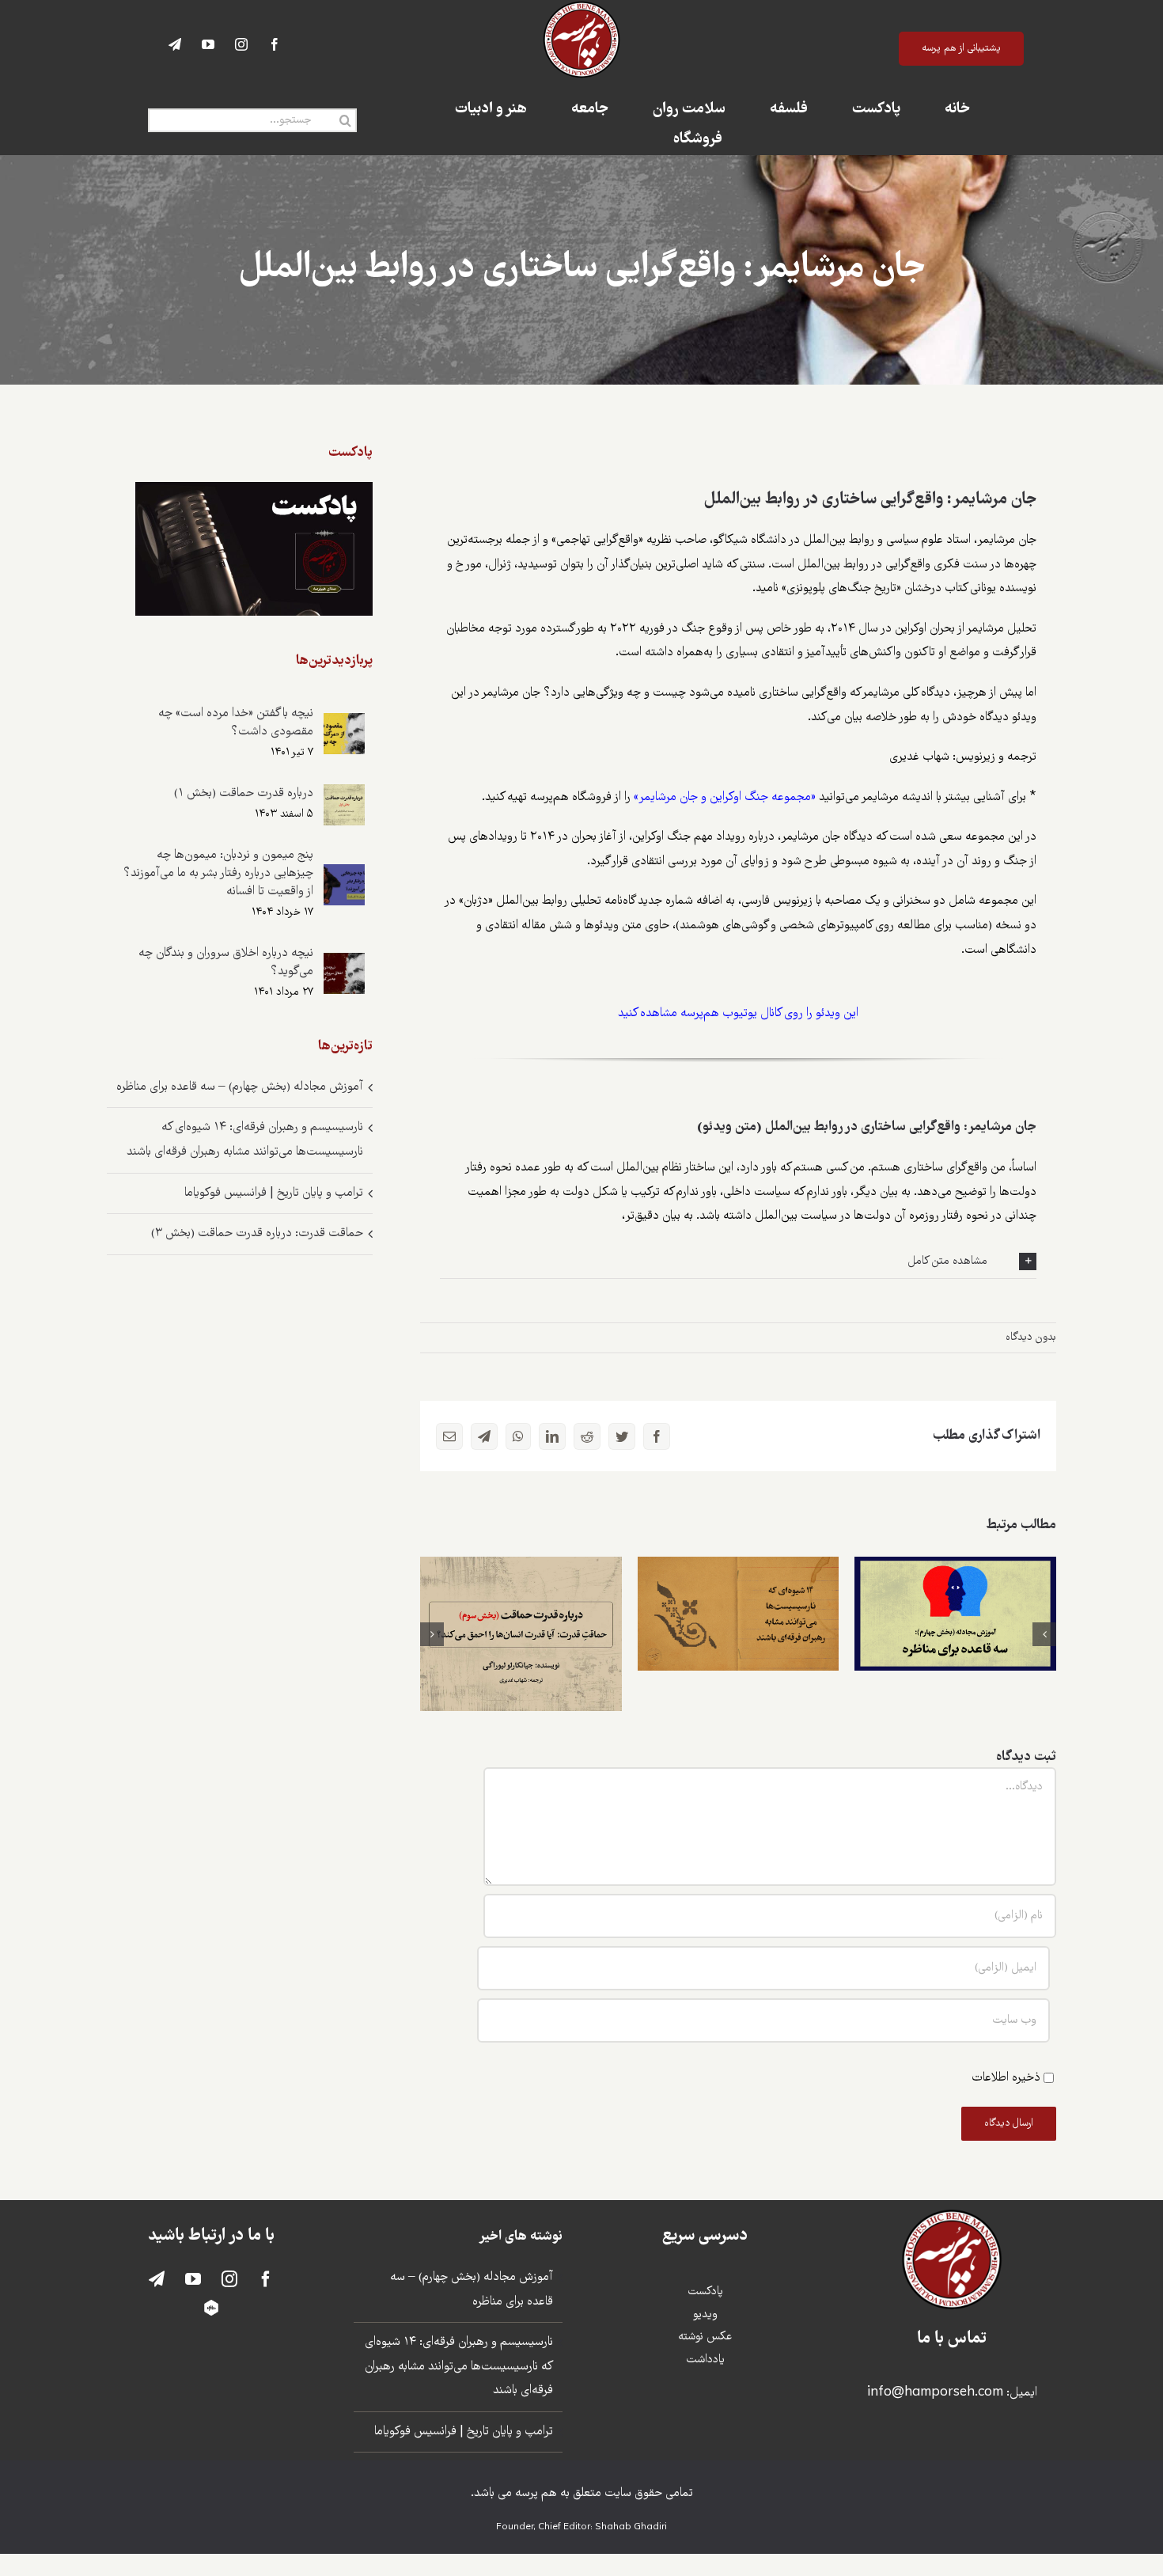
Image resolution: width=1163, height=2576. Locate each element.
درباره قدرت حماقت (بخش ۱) (244, 793)
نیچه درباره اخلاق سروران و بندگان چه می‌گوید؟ (226, 962)
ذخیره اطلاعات (1006, 2078)
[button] (738, 1261)
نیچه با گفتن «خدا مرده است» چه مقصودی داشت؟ (236, 723)
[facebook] (275, 44)
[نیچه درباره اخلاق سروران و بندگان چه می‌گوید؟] (344, 964)
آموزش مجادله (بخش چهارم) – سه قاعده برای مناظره (955, 1589)
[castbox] (211, 2308)
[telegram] (175, 44)
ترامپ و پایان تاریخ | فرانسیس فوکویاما (274, 1193)
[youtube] (208, 44)
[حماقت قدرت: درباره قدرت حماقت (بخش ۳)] (521, 1634)
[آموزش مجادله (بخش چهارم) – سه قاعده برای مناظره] (955, 1613)
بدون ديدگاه (1031, 1337)
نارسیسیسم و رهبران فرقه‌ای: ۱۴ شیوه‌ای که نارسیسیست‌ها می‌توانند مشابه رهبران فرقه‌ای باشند (739, 1569)
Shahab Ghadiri (631, 2528)
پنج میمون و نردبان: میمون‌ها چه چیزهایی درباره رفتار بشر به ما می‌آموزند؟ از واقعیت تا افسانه (218, 873)
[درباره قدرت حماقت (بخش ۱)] (344, 796)
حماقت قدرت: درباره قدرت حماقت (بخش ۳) (521, 1609)
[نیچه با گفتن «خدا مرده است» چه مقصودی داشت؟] (344, 725)
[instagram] (241, 44)
